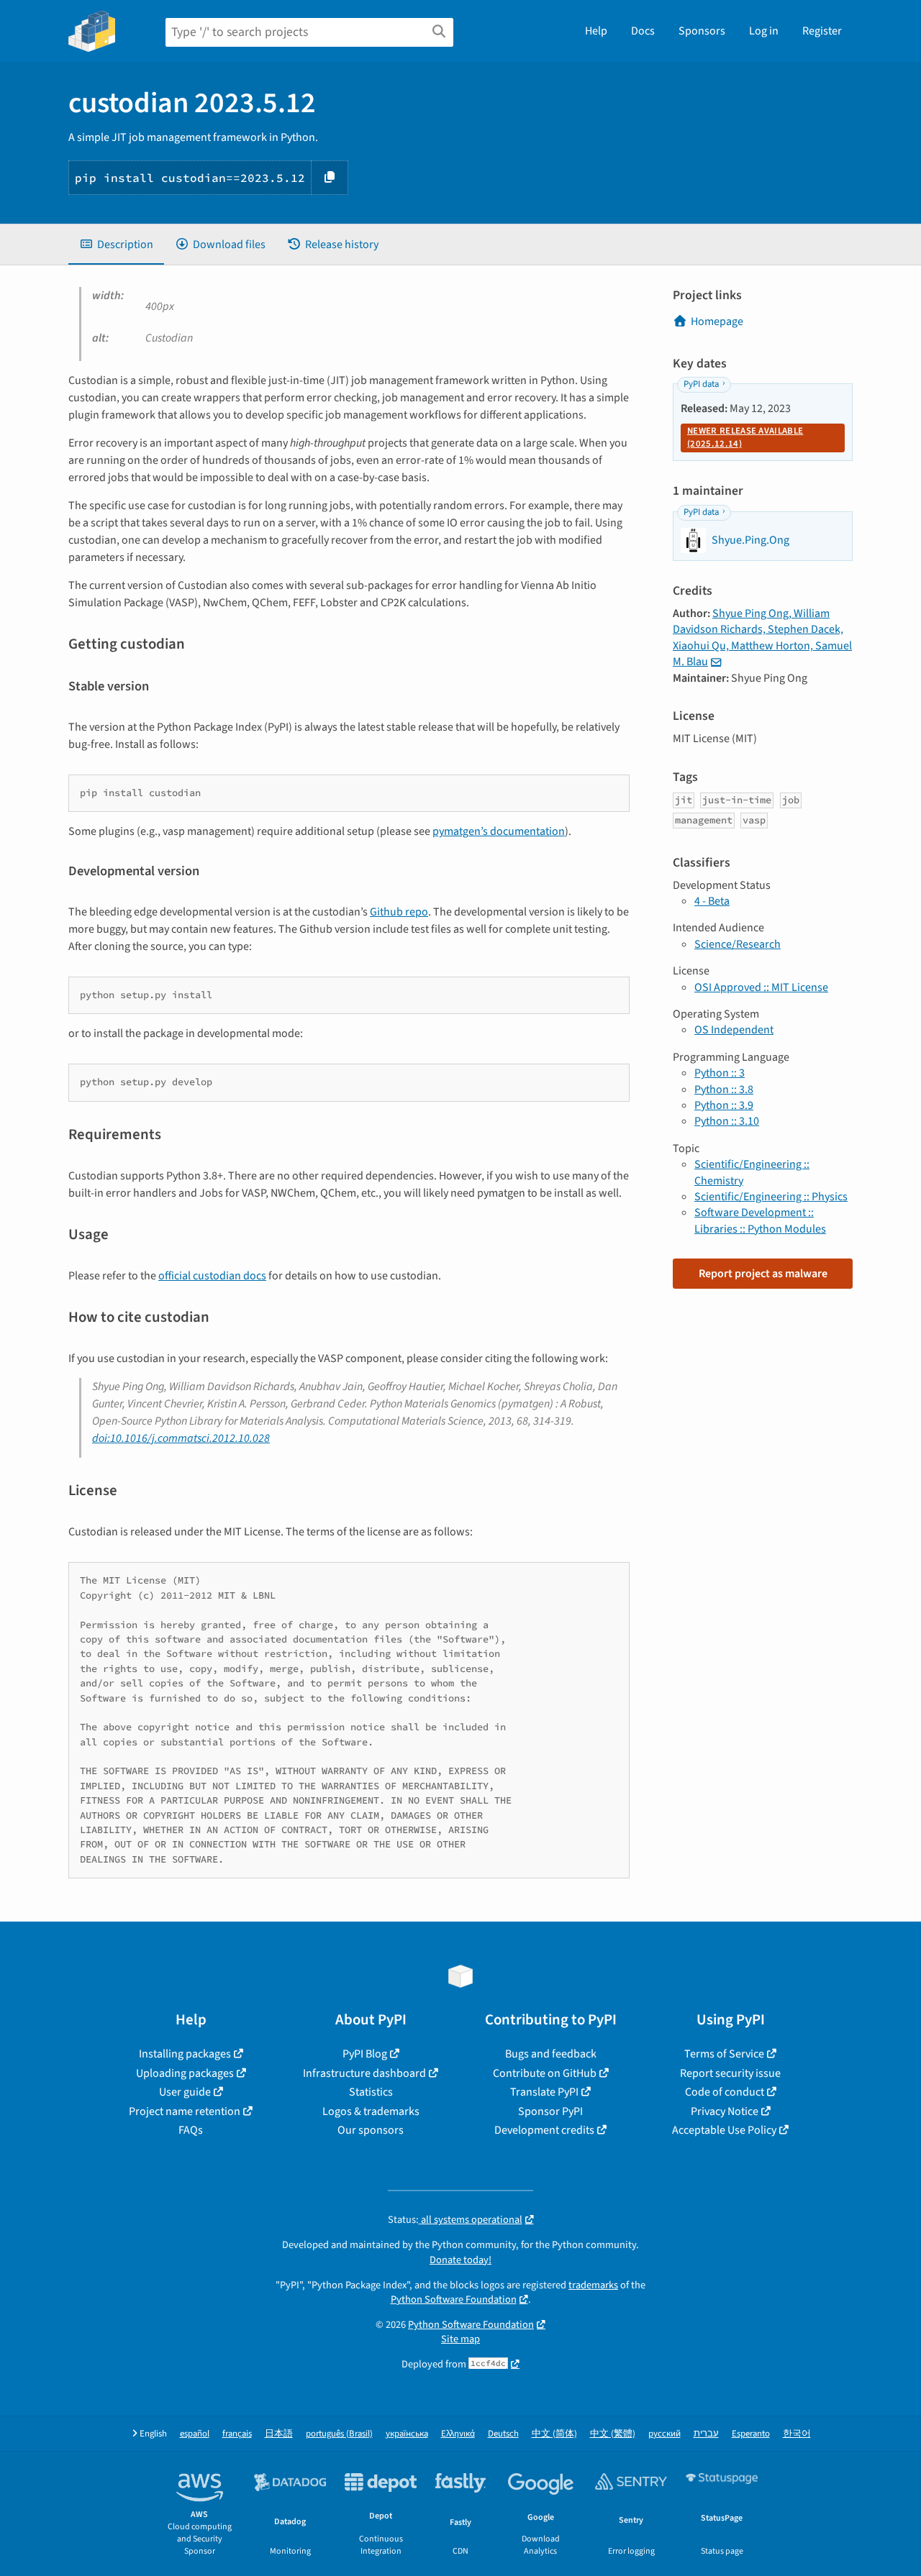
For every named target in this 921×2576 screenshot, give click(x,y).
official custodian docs (212, 1276)
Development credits (544, 2130)
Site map (460, 2339)
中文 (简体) (554, 2434)
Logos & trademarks (371, 2111)
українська (407, 2434)
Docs (643, 31)
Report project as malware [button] (763, 1274)
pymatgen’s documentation (499, 831)
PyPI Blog (365, 2054)
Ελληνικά (458, 2434)
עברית (706, 2434)
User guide (185, 2092)
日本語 (279, 2434)
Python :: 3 (720, 1073)
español (195, 2434)
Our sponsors (371, 2130)
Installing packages (185, 2054)
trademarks (593, 2285)
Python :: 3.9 (724, 1105)
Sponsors (702, 31)
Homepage (717, 321)
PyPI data (701, 384)
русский (664, 2434)
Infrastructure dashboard (364, 2073)
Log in (764, 31)
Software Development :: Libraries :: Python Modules (760, 1220)
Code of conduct (725, 2092)
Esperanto (751, 2434)
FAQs (191, 2130)
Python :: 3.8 (724, 1090)
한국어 (797, 2434)
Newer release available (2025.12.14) (745, 437)
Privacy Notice (725, 2111)
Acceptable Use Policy (724, 2130)
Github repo (399, 912)
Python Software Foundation (454, 2299)
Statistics (371, 2092)
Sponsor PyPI (550, 2111)
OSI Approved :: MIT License (761, 987)
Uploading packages (185, 2073)
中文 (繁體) (613, 2434)
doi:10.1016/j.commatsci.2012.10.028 (181, 1438)
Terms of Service (724, 2054)
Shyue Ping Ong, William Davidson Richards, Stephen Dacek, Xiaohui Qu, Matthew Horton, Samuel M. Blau (762, 638)
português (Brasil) (339, 2434)
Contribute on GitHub (545, 2073)
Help (596, 31)
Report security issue (730, 2073)
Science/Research (738, 944)
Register (822, 31)
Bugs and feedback (551, 2054)
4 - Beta (712, 901)
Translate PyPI (544, 2092)
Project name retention (185, 2111)
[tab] (116, 245)
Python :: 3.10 (727, 1121)
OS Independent (734, 1030)
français (237, 2434)
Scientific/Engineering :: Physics (771, 1197)
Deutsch (503, 2434)
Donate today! (460, 2260)
